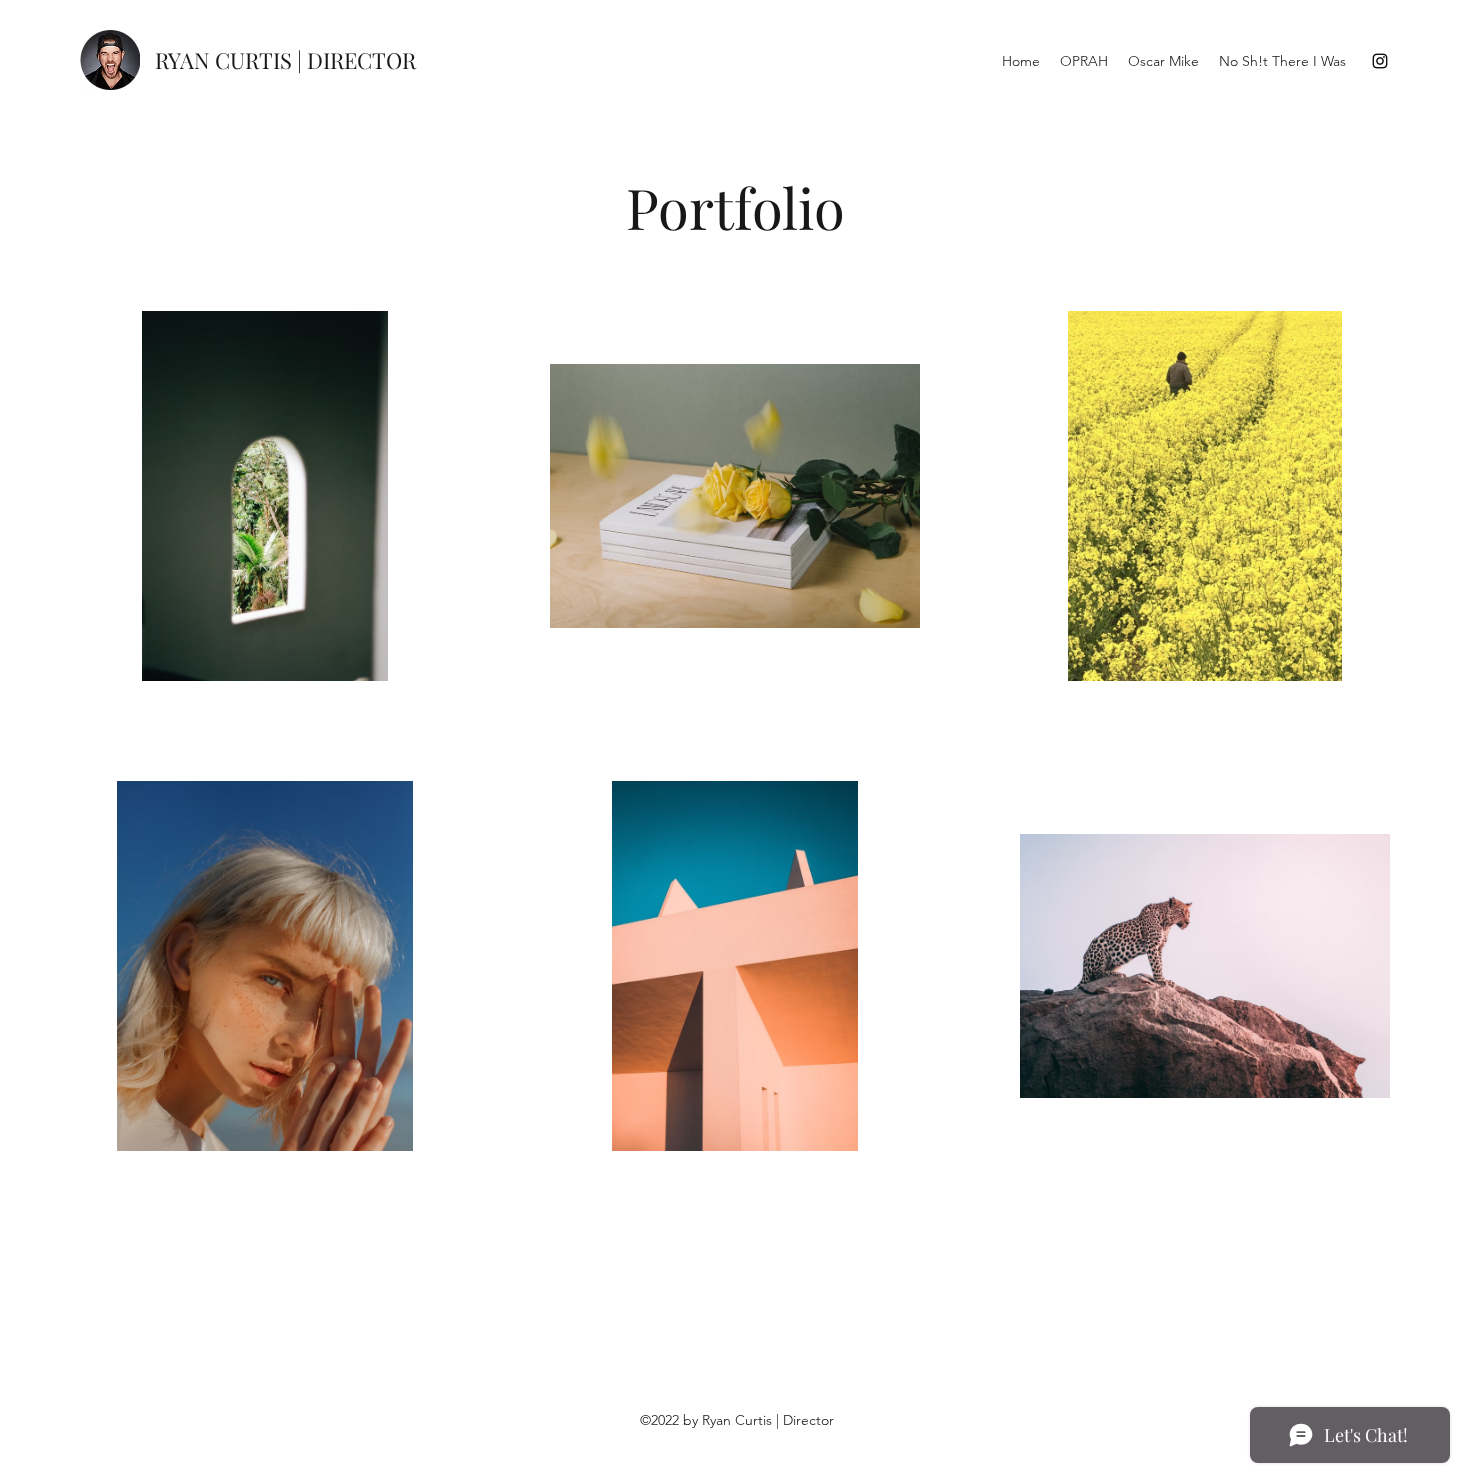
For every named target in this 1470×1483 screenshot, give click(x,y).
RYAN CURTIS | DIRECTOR (285, 60)
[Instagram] (1380, 61)
